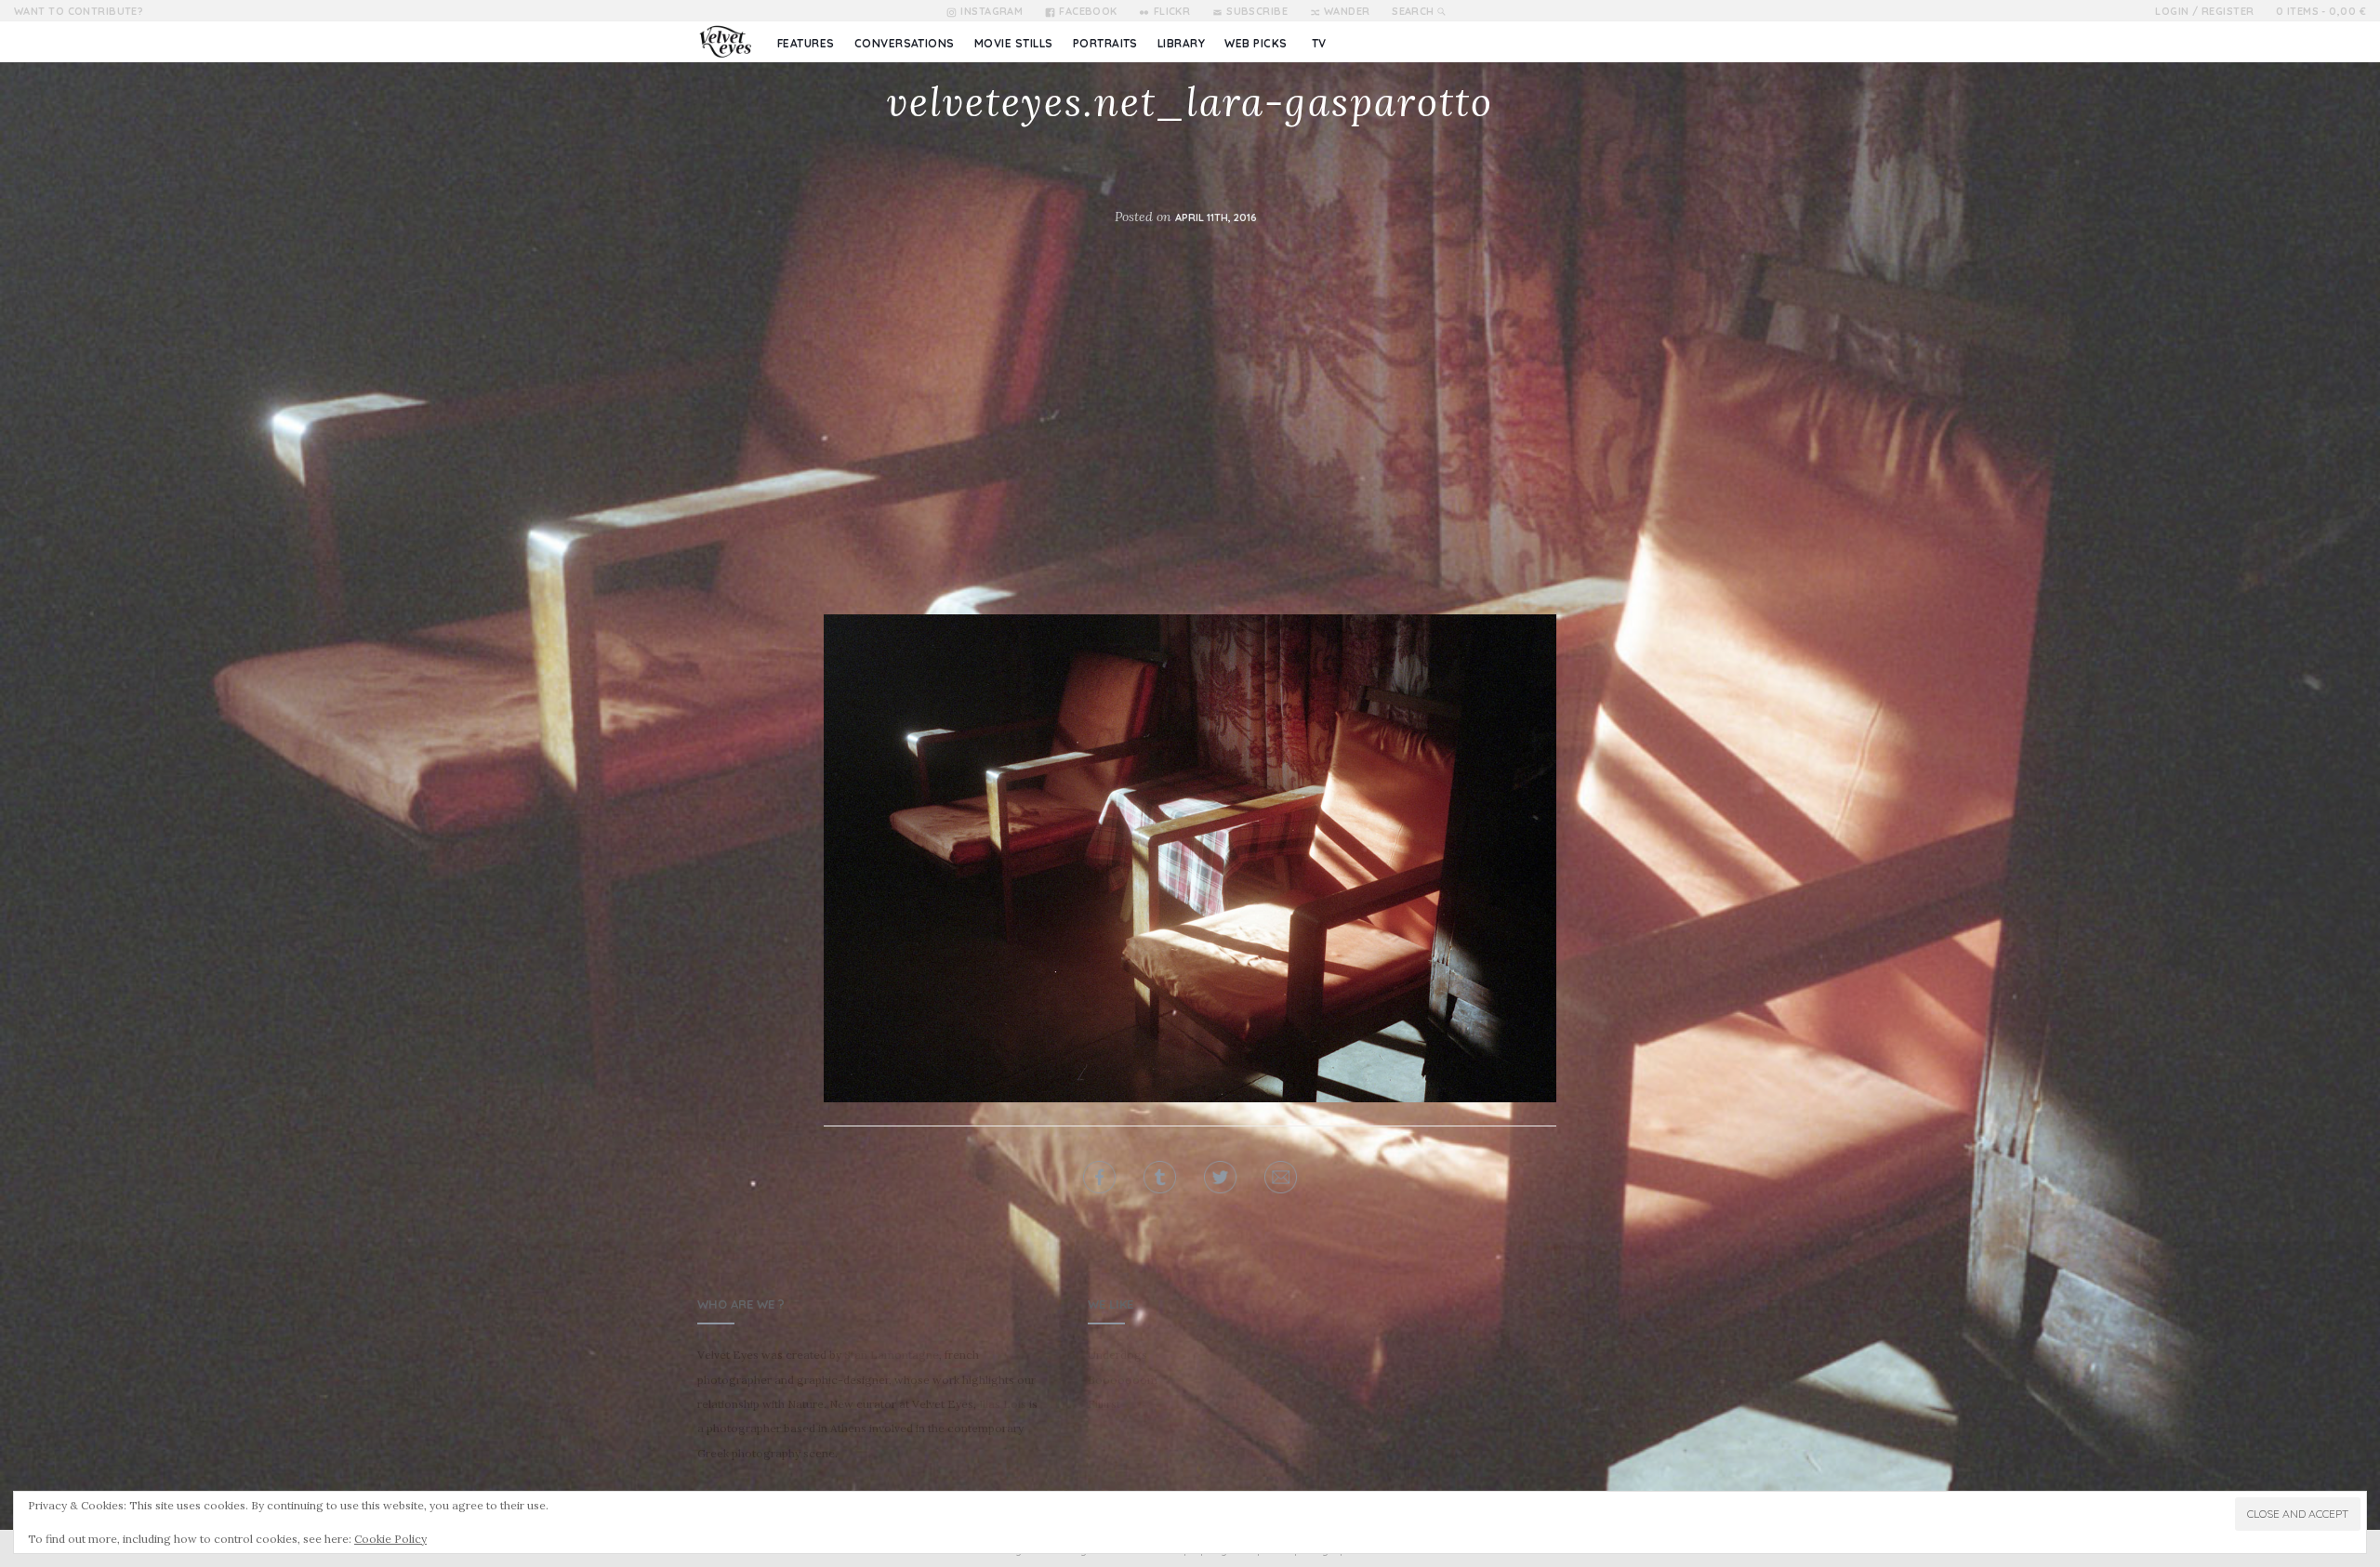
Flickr (1172, 11)
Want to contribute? (79, 11)
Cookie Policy (390, 1539)
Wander (1347, 11)
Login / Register (2204, 11)
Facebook (1088, 11)
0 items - (2321, 11)
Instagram (992, 11)
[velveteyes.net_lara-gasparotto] (1190, 858)
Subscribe (1257, 11)
